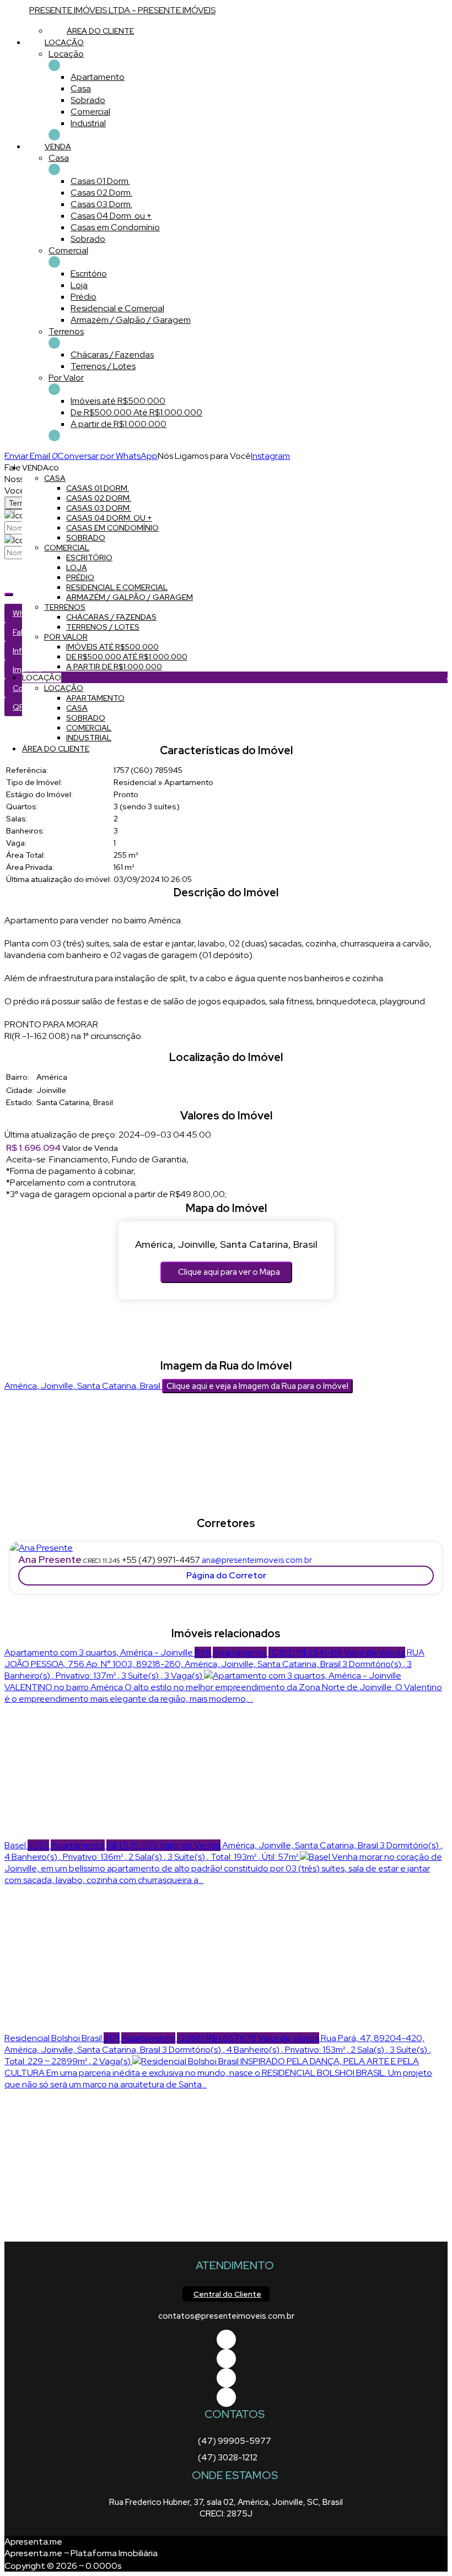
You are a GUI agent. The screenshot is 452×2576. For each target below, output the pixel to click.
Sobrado (88, 100)
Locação (66, 54)
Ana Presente (50, 1559)
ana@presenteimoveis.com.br (257, 1560)
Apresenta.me (33, 2542)
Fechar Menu (54, 435)
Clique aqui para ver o (229, 1272)
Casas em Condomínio (115, 227)
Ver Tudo (54, 65)
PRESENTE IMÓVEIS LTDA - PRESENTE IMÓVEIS (122, 10)
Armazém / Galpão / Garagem (131, 320)
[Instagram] (226, 2397)
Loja (79, 285)
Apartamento (98, 77)
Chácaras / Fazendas (112, 355)
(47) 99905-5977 (235, 2441)
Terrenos (66, 331)
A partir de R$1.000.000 (119, 424)
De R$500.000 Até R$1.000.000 (136, 412)
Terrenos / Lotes (103, 366)
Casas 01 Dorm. (100, 181)
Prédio (84, 297)
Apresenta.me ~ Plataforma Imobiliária (81, 2553)
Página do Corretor (226, 1575)
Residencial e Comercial (117, 308)
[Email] (226, 2378)
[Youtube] (226, 2359)
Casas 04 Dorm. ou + (111, 216)
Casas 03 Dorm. (101, 204)
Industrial (88, 123)
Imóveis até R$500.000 (118, 401)
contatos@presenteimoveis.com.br (226, 2316)
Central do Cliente (227, 2294)
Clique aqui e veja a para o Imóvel (257, 1386)
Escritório (89, 274)
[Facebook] (226, 2339)
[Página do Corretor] (41, 1548)
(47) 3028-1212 (228, 2458)
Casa (81, 88)
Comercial (90, 112)
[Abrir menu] (3, 456)
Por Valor (66, 378)
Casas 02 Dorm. (101, 193)
